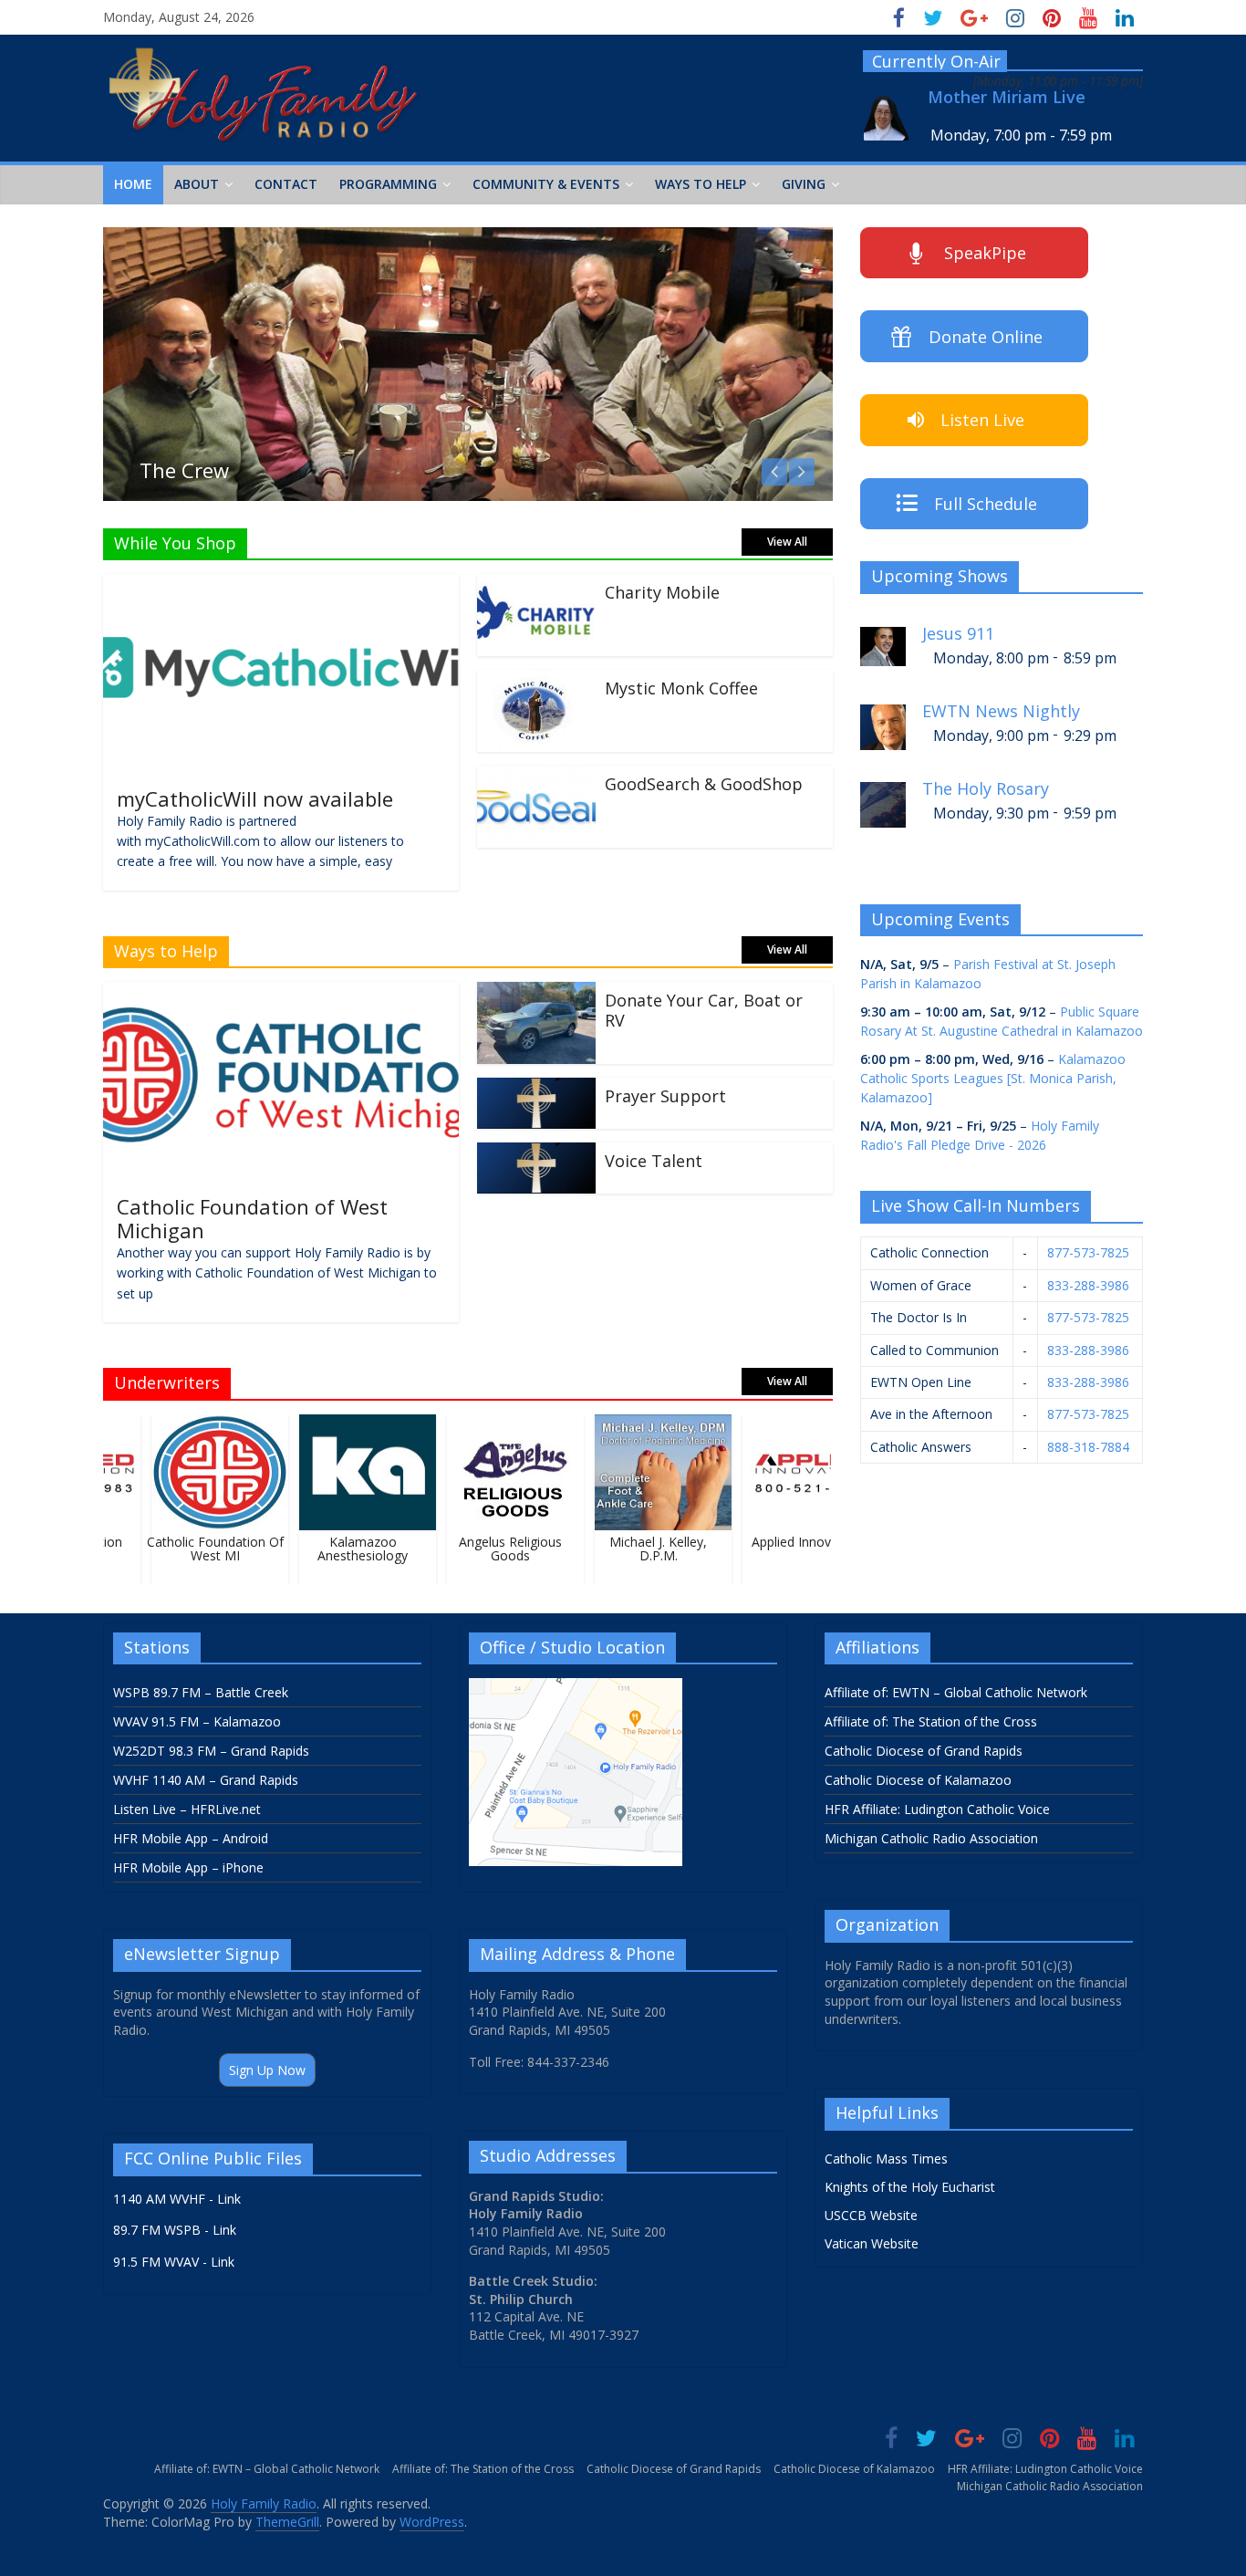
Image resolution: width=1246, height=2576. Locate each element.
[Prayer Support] (536, 1089)
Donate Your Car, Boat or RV (704, 1010)
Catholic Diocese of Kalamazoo (918, 1780)
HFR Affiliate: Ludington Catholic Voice (937, 1809)
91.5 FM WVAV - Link (174, 2262)
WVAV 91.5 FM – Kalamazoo (197, 1721)
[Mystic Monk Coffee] (536, 681)
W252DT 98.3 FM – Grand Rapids (211, 1751)
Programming (388, 184)
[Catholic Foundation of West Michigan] (281, 993)
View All (787, 542)
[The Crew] (468, 238)
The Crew (184, 470)
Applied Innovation (790, 1542)
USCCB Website (871, 2215)
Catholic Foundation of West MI (199, 1549)
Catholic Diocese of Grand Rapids (924, 1751)
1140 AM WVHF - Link (177, 2199)
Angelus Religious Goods (495, 1549)
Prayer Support (665, 1096)
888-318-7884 (1088, 1447)
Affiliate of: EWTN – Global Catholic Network (956, 1692)
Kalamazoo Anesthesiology (347, 1549)
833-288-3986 (1088, 1285)
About (197, 184)
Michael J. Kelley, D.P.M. (643, 1549)
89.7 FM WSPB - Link (175, 2230)
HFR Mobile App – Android (191, 1838)
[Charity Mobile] (536, 585)
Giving (804, 184)
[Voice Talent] (536, 1153)
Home (133, 184)
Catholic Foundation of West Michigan (252, 1218)
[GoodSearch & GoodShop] (536, 777)
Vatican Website (872, 2243)
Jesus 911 (958, 634)
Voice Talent (654, 1161)
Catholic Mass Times (886, 2159)
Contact (286, 184)
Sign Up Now (267, 2070)
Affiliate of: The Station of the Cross (931, 1721)
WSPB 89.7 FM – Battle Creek (201, 1692)
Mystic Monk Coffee (681, 688)
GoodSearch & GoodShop (704, 784)
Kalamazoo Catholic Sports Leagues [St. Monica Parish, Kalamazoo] (993, 1078)
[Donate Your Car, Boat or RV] (536, 993)
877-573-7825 (1088, 1252)
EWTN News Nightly (1001, 711)
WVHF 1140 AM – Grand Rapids (206, 1780)
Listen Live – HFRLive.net (187, 1809)
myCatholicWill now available (255, 798)
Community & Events (546, 184)
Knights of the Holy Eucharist (910, 2187)
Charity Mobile (662, 592)
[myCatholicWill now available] (281, 585)
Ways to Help (701, 184)
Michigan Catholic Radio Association (931, 1838)
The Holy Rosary (986, 789)
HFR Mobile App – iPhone (188, 1867)
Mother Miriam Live (1007, 97)
